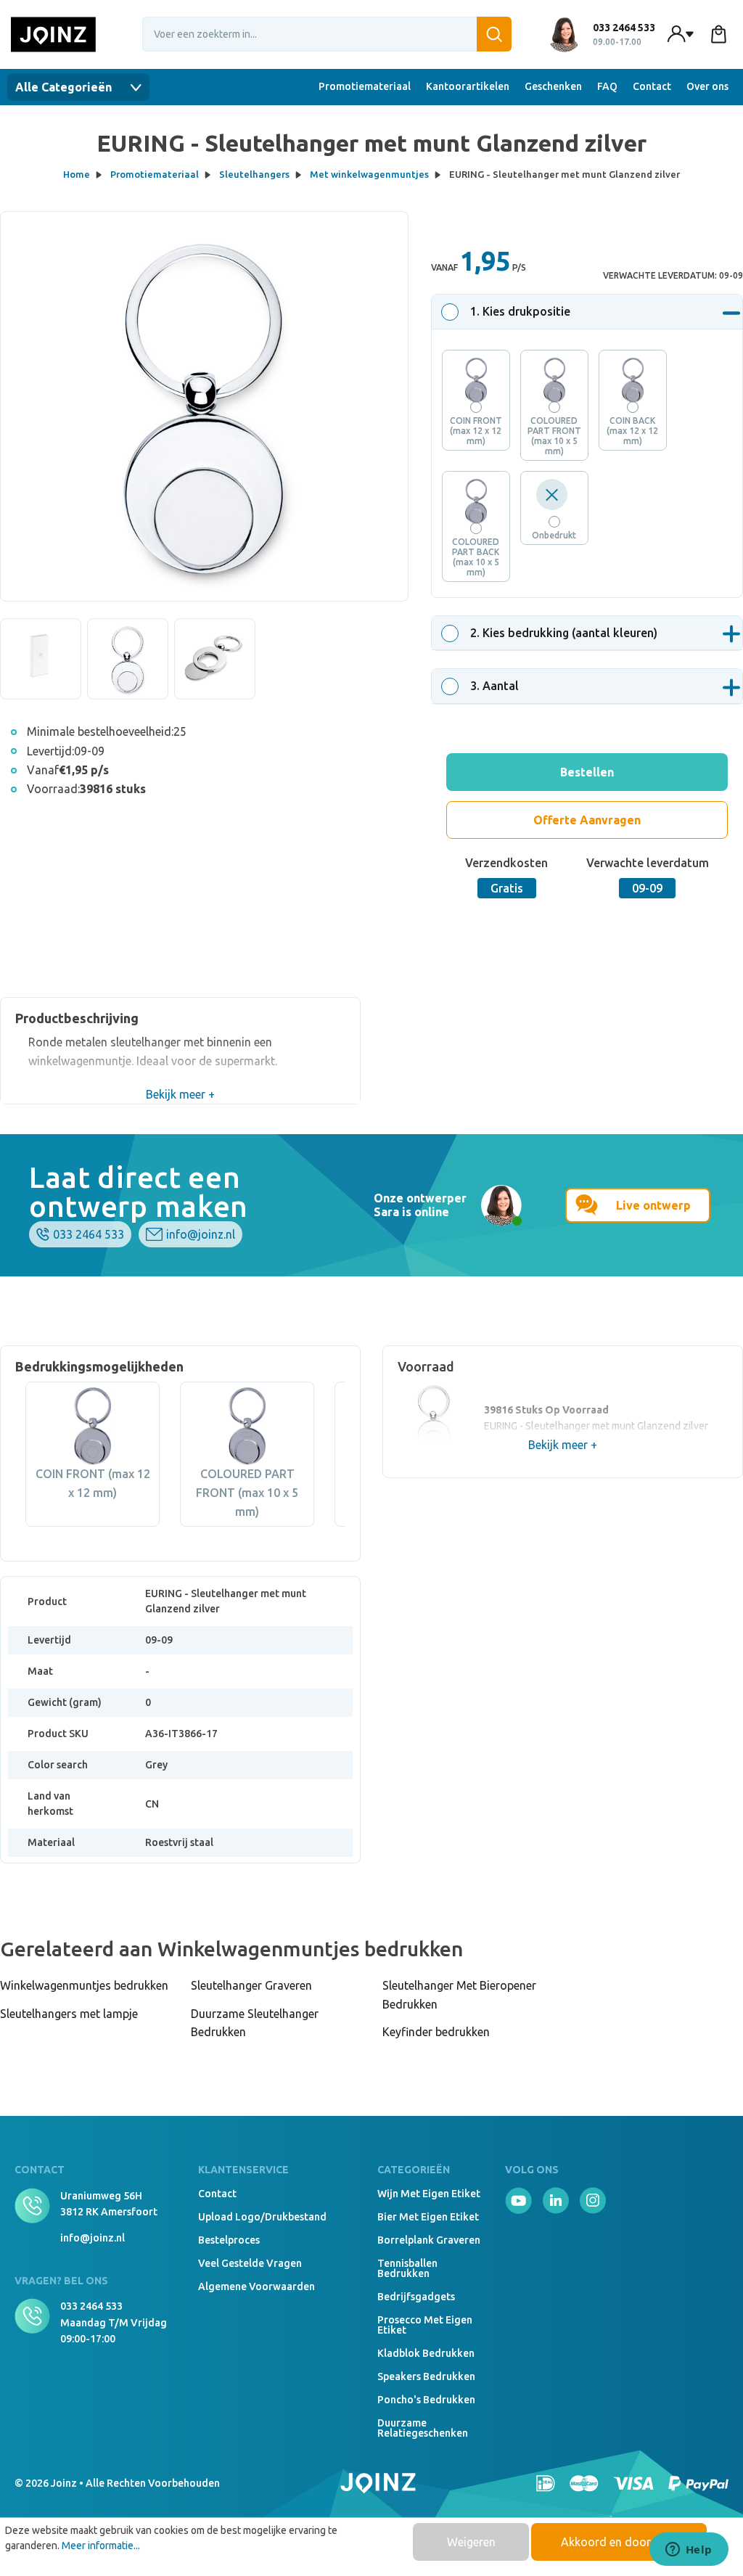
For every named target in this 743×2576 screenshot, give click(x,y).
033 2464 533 (89, 1234)
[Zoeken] (494, 34)
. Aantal (494, 686)
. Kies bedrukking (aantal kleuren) (564, 633)
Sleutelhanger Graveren (251, 1985)
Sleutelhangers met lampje (69, 2014)
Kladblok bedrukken (426, 2353)
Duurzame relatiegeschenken (423, 2428)
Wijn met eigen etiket (429, 2194)
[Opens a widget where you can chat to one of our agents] (689, 2551)
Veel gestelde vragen (250, 2263)
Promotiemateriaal (365, 86)
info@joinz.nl (201, 1234)
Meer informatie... (101, 2546)
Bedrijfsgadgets (416, 2297)
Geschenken (553, 86)
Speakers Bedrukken (426, 2376)
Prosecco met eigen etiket (425, 2325)
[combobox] (327, 34)
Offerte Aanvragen (587, 820)
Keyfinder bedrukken (436, 2032)
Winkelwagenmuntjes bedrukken (84, 1985)
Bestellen (587, 772)
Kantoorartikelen (468, 86)
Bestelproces (229, 2240)
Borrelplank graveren (429, 2240)
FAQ (607, 86)
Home (77, 174)
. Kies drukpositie (520, 311)
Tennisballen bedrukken (407, 2268)
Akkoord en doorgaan (619, 2542)
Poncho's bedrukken (426, 2400)
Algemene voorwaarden (256, 2286)
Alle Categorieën (65, 87)
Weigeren (471, 2542)
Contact (652, 86)
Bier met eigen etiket (428, 2217)
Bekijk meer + (180, 1094)
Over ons (707, 86)
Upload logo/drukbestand (262, 2217)
